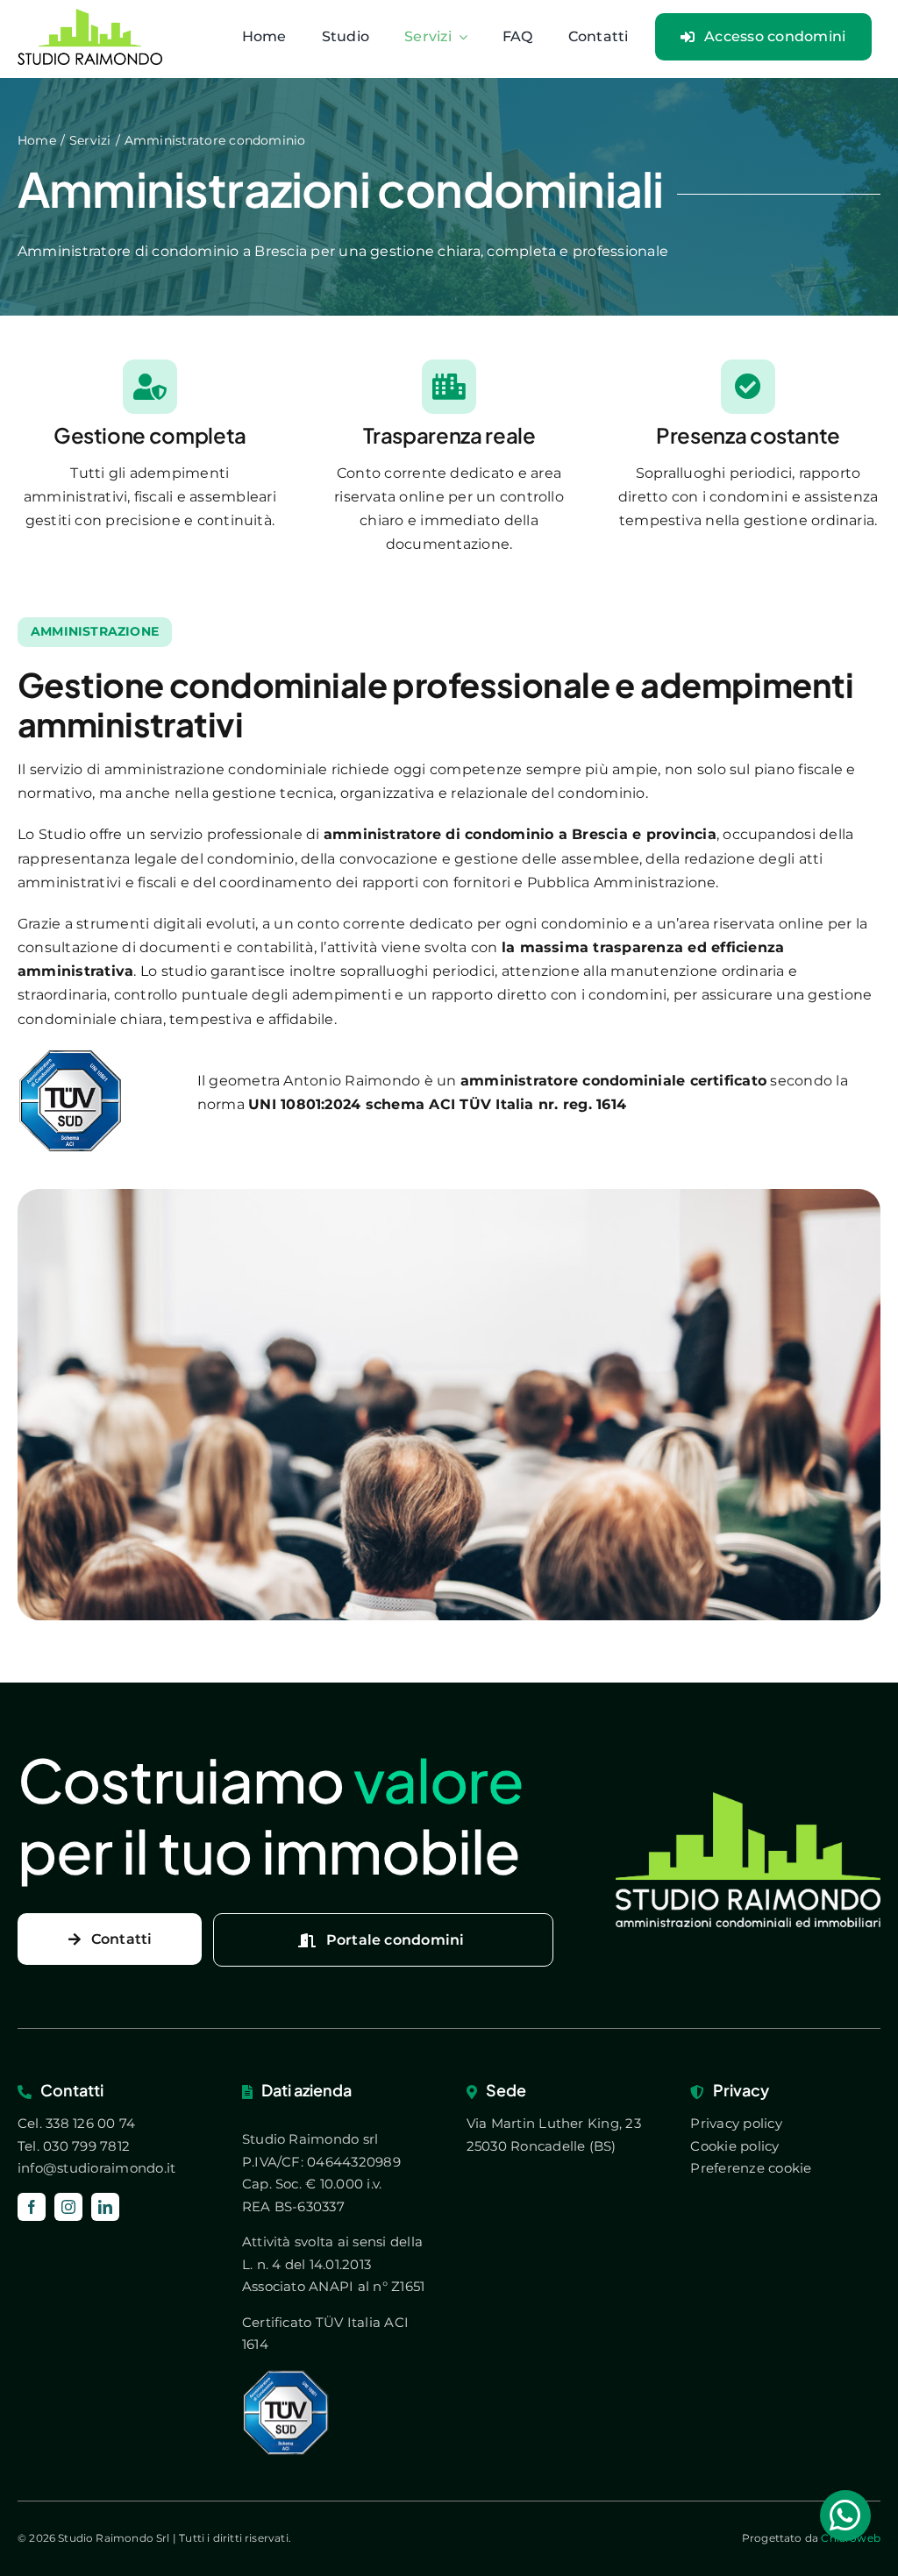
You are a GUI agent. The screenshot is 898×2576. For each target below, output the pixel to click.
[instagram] (68, 2207)
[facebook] (32, 2207)
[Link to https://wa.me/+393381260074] (845, 2516)
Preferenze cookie (751, 2168)
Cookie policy (734, 2146)
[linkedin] (105, 2207)
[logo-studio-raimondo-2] (748, 1799)
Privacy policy (736, 2123)
